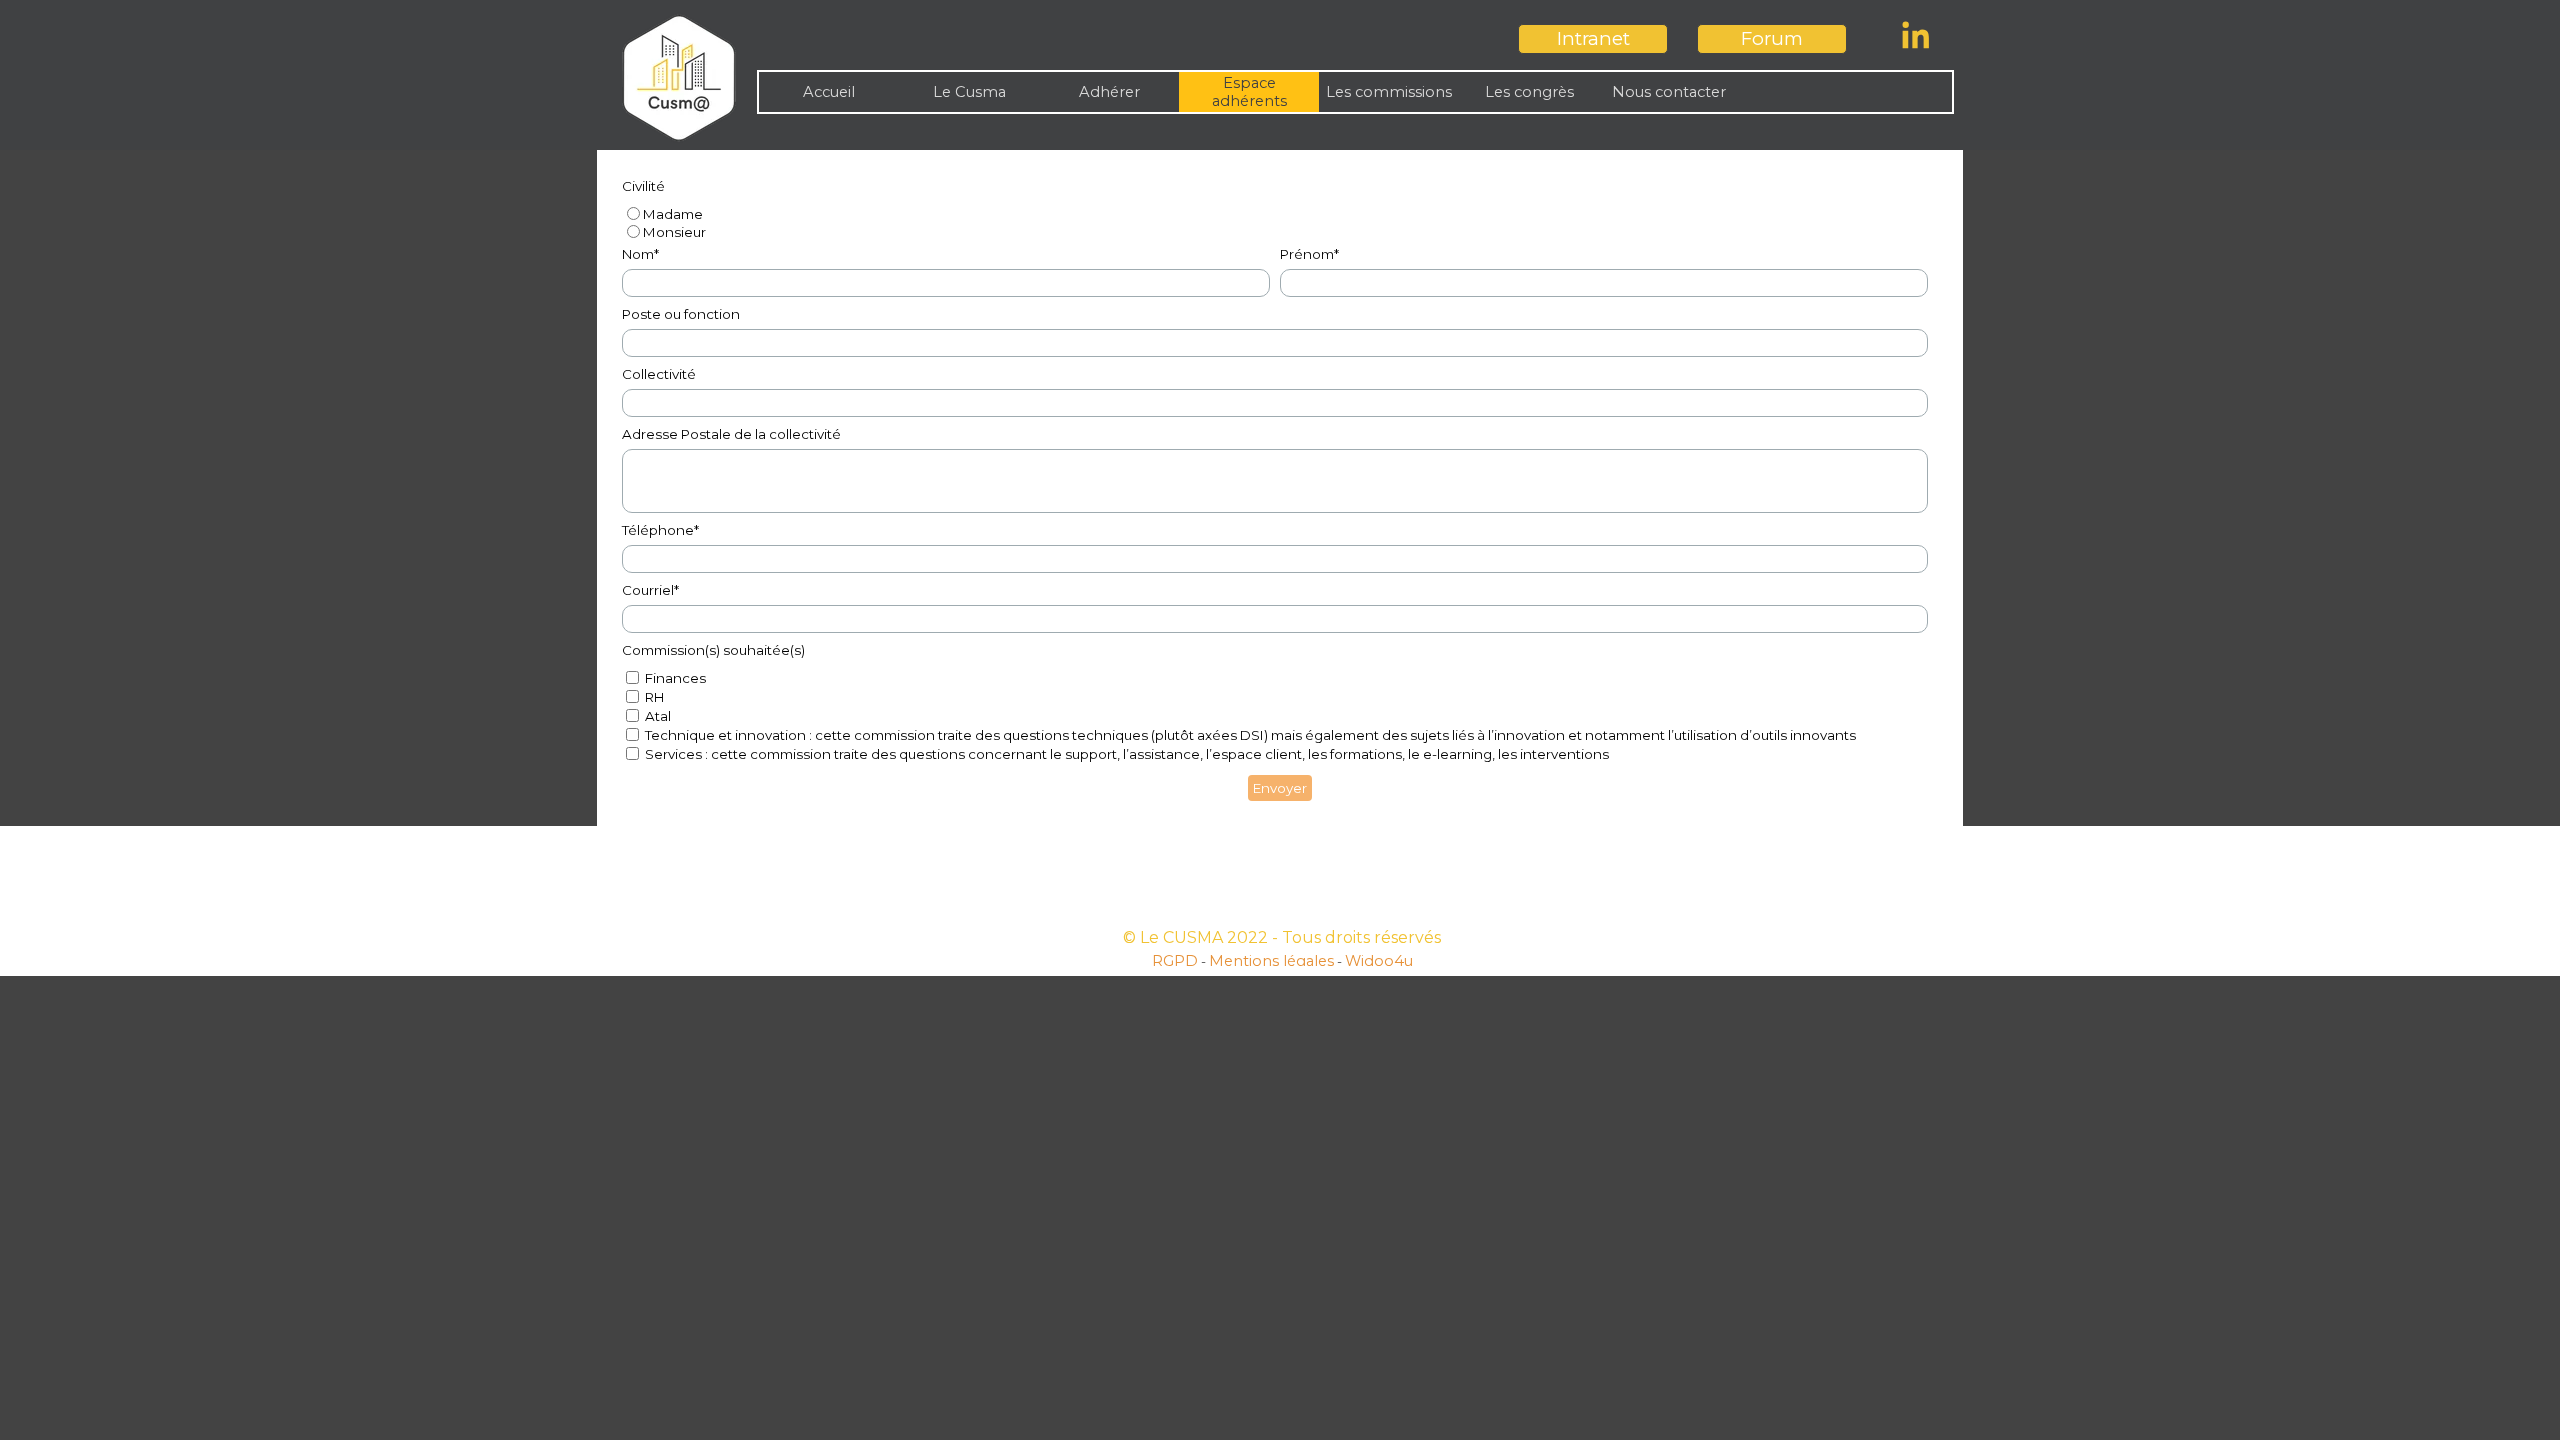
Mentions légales (1271, 961)
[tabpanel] (1282, 949)
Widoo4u (1379, 961)
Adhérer (1109, 92)
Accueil (829, 92)
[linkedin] (1916, 35)
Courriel (650, 590)
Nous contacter (1669, 92)
